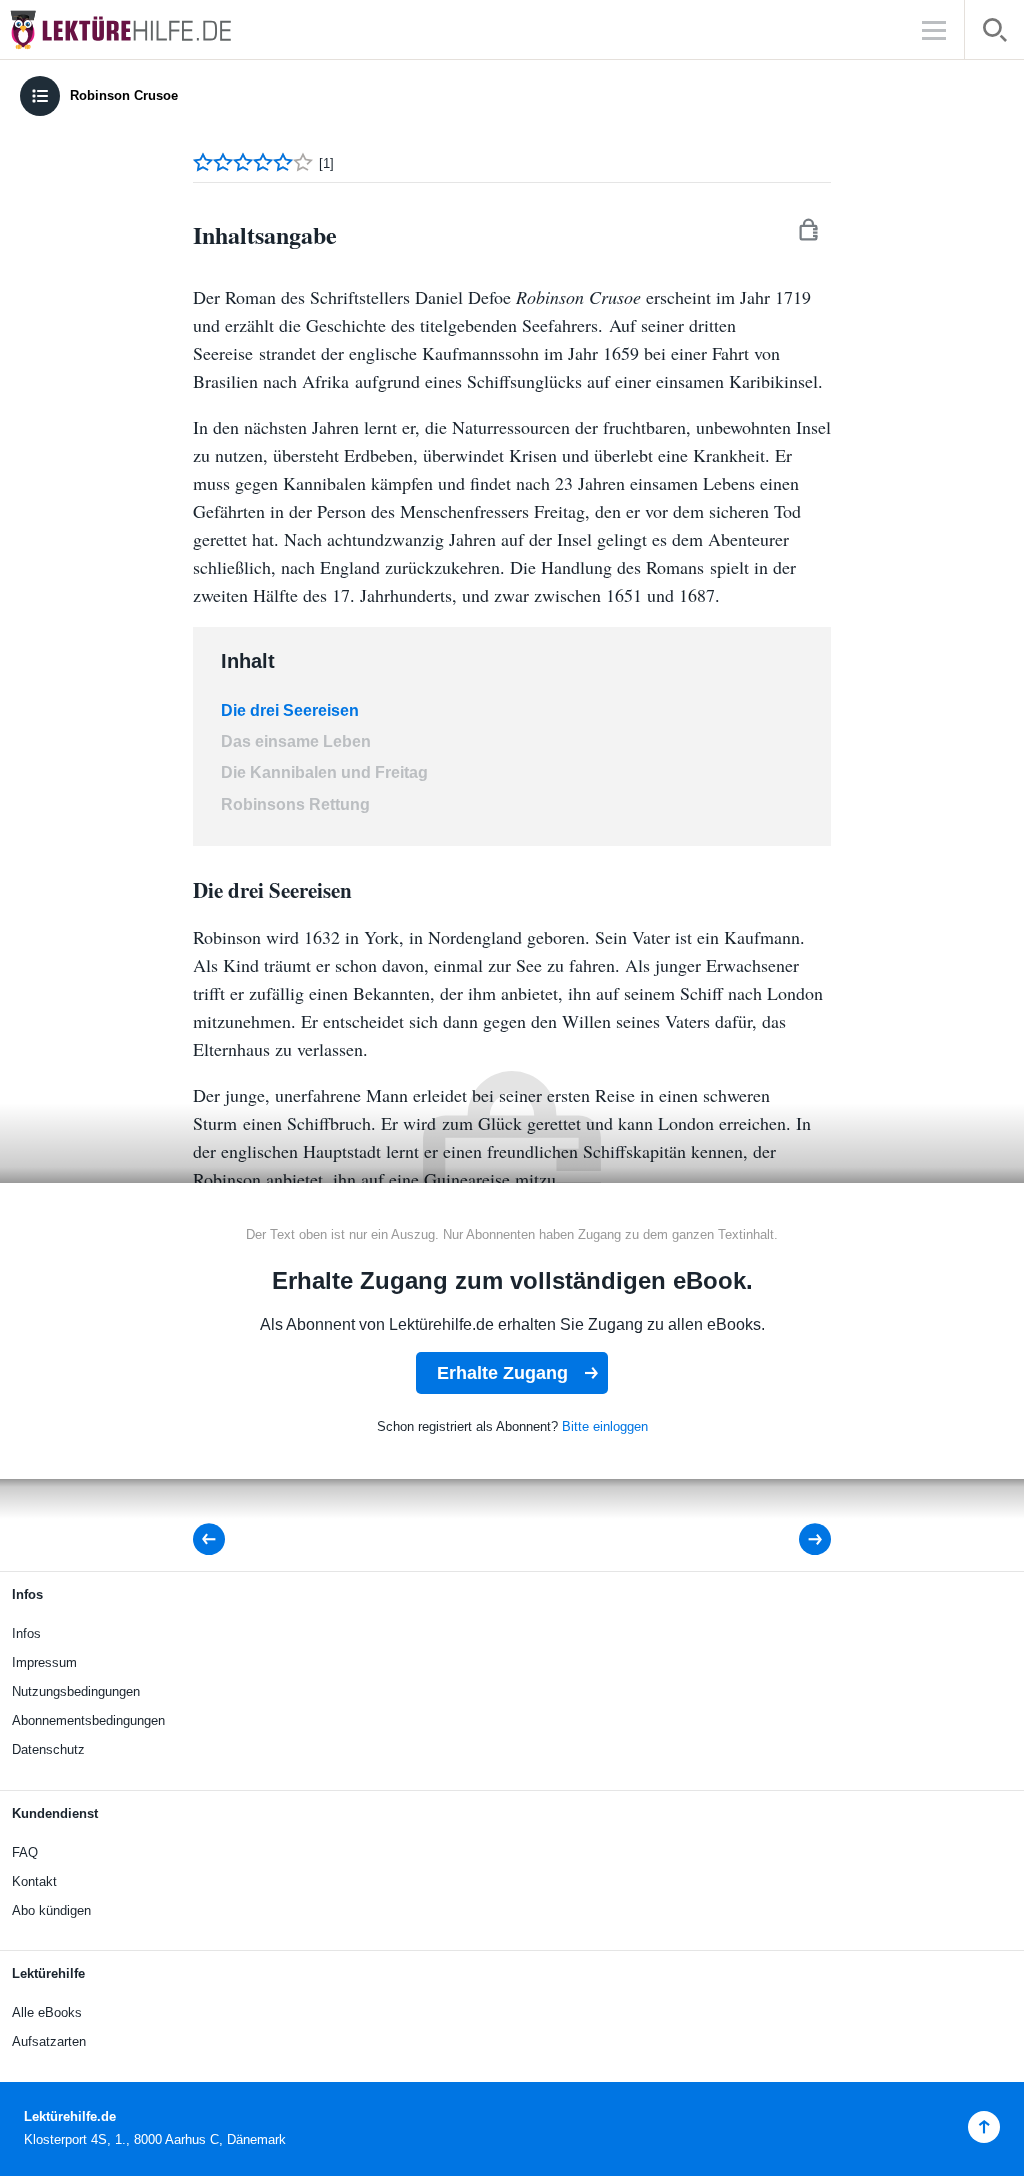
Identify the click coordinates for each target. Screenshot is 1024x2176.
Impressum (44, 1662)
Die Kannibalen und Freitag (324, 772)
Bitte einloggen (605, 1426)
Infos (26, 1633)
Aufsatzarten (49, 2041)
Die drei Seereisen (290, 710)
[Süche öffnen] (994, 33)
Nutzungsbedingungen (76, 1691)
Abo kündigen (51, 1910)
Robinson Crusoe (124, 95)
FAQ (25, 1852)
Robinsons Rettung (295, 804)
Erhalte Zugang (502, 1373)
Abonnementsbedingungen (88, 1720)
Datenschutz (48, 1749)
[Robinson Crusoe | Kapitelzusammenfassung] (801, 1539)
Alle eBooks (47, 2012)
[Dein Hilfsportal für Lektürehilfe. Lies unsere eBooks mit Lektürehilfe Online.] (140, 29)
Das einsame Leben (296, 741)
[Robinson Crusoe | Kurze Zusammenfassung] (215, 1539)
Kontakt (34, 1881)
